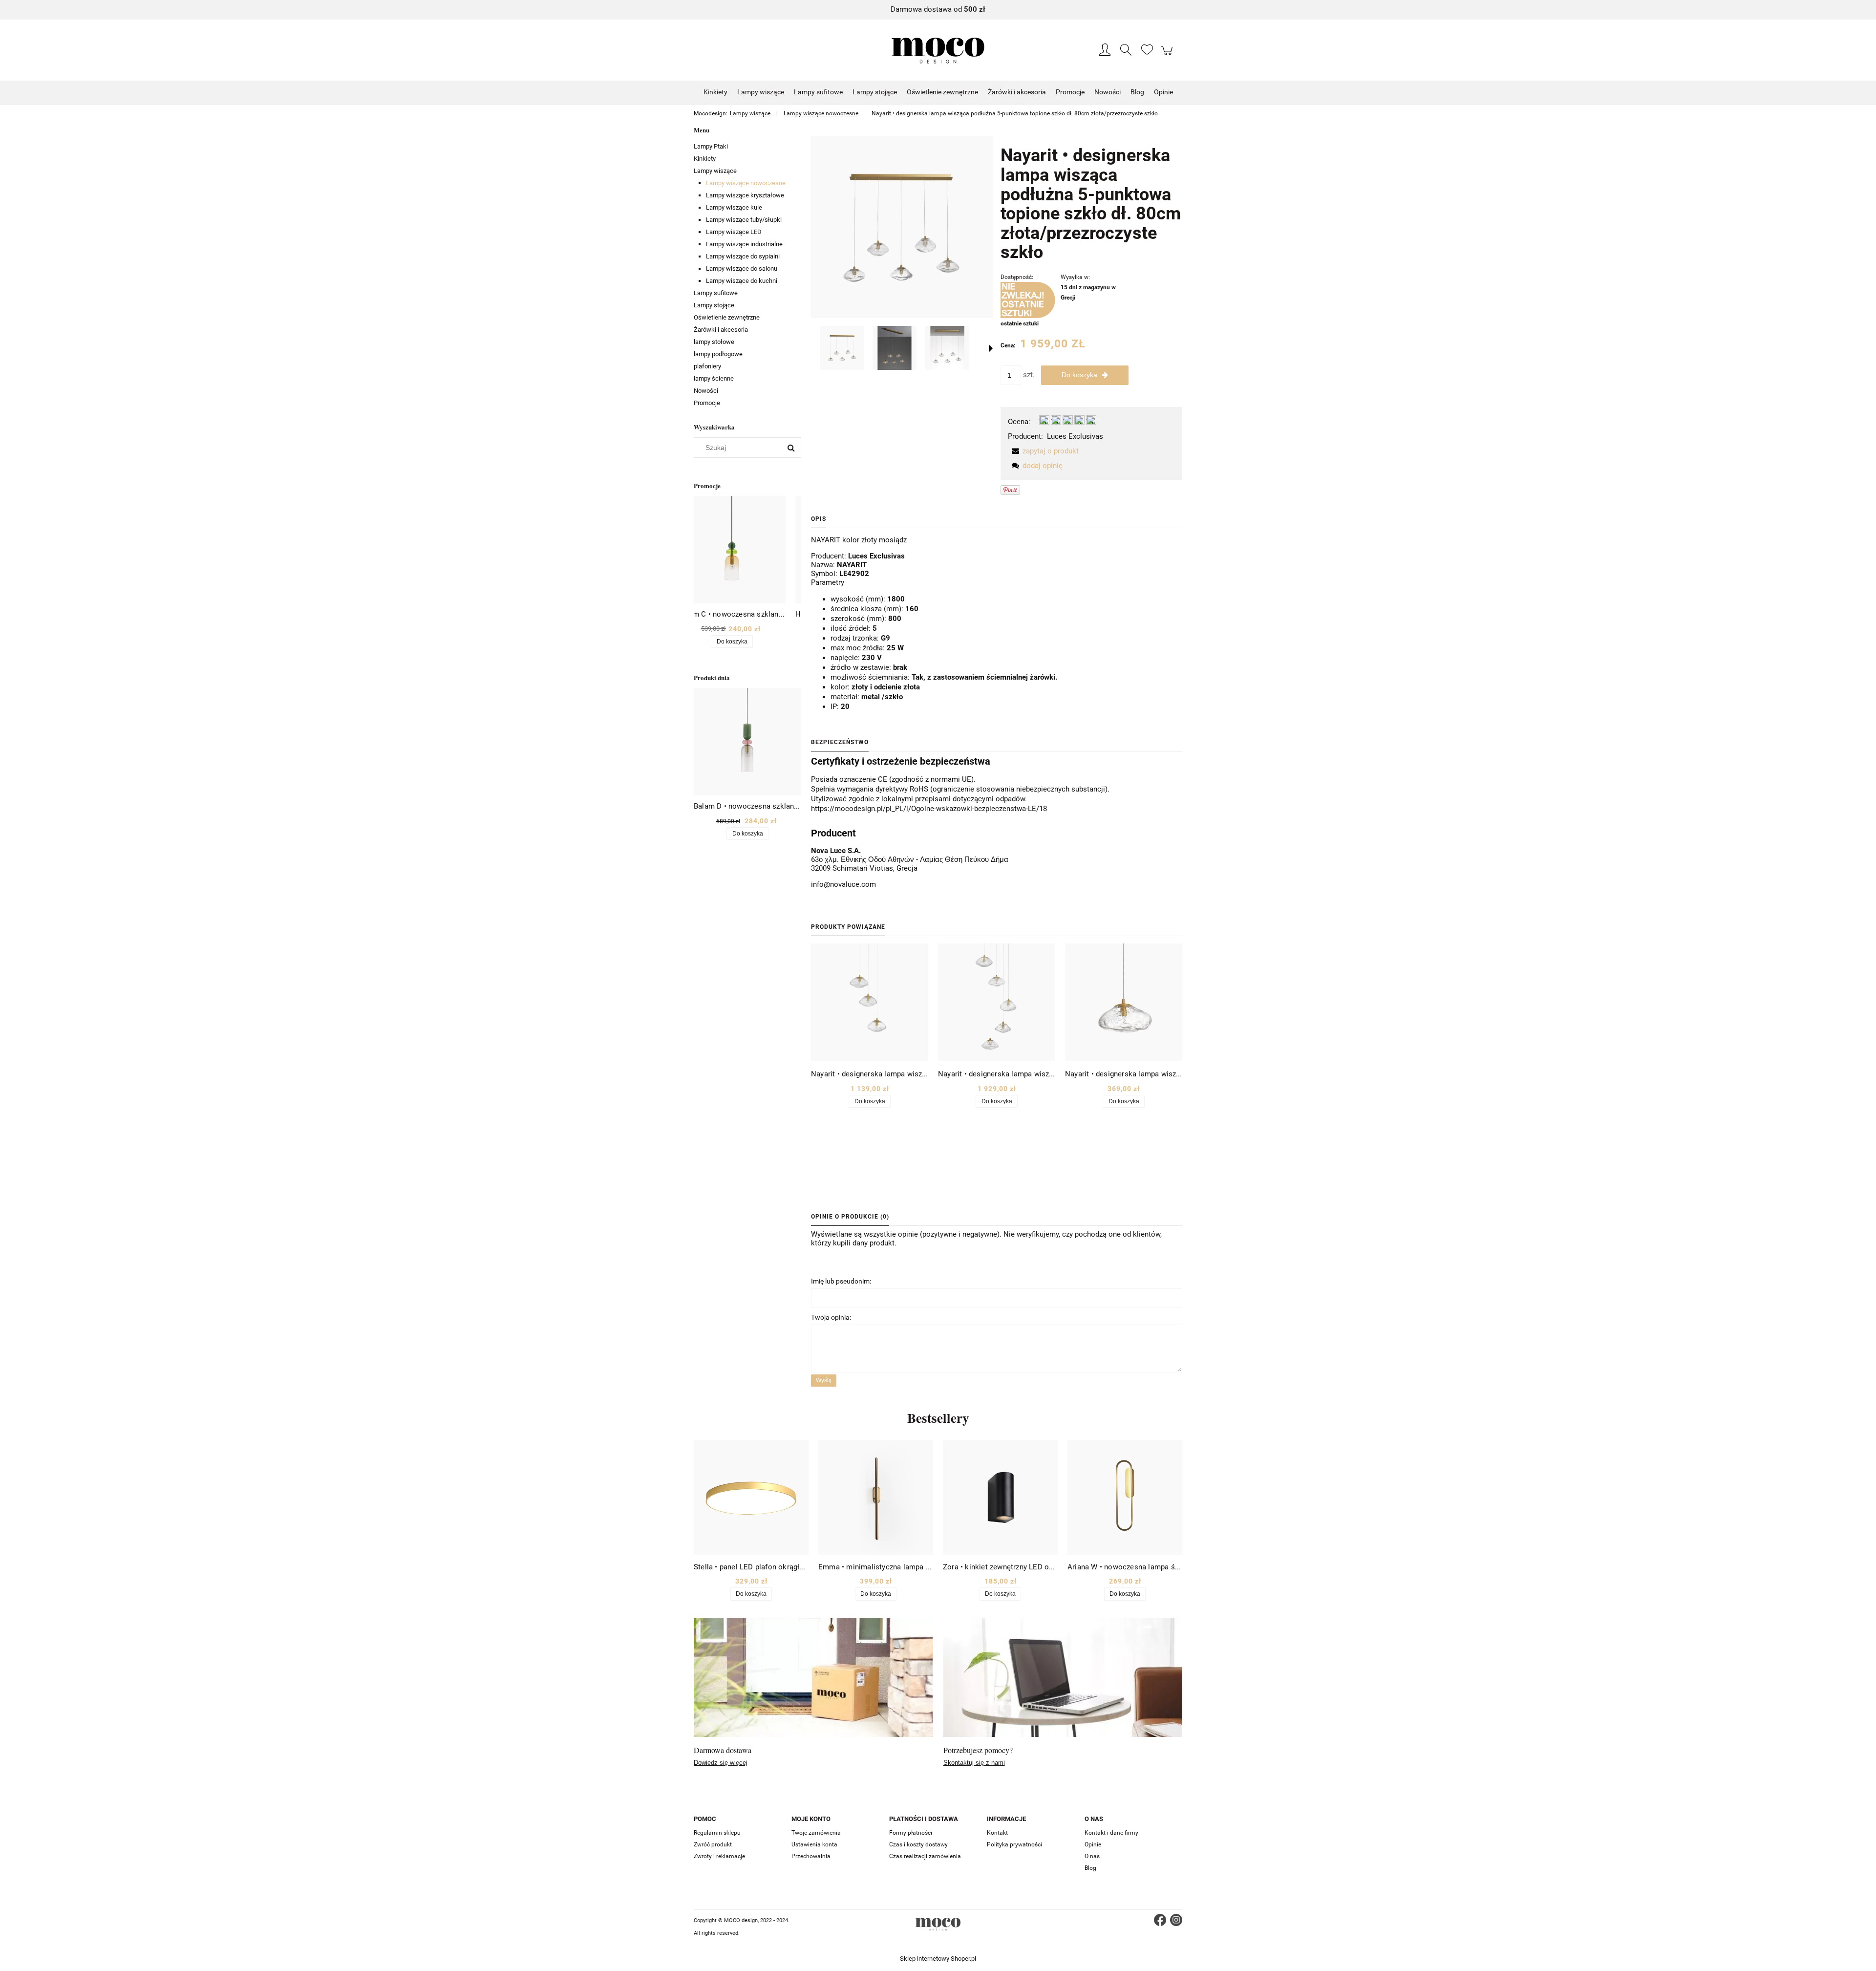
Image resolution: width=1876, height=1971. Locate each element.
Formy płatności (911, 1833)
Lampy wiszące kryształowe (745, 195)
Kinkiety (705, 159)
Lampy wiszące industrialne (744, 244)
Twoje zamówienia (816, 1833)
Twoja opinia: (831, 1317)
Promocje (707, 403)
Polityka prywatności (1014, 1844)
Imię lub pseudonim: (841, 1281)
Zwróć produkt (713, 1844)
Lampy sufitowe (716, 293)
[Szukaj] (791, 448)
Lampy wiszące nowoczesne (746, 183)
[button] (991, 348)
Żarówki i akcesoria (721, 330)
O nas (1092, 1856)
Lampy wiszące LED (734, 232)
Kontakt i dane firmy (1111, 1833)
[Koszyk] (1168, 56)
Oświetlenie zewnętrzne (727, 317)
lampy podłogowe (718, 354)
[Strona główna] (938, 51)
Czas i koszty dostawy (918, 1844)
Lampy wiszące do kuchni (742, 281)
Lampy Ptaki (711, 146)
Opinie (1093, 1844)
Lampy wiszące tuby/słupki (744, 220)
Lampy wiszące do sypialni (743, 256)
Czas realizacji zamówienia (925, 1856)
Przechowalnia (811, 1856)
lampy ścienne (714, 378)
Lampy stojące (714, 305)
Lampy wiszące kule (734, 207)
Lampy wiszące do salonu (742, 268)
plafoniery (707, 366)
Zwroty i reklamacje (719, 1856)
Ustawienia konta (814, 1844)
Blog (1090, 1868)
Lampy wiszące (715, 171)
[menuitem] (715, 92)
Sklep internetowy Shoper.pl (938, 1959)
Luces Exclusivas (1075, 436)
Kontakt (997, 1833)
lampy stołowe (714, 342)
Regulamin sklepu (717, 1833)
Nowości (706, 391)
